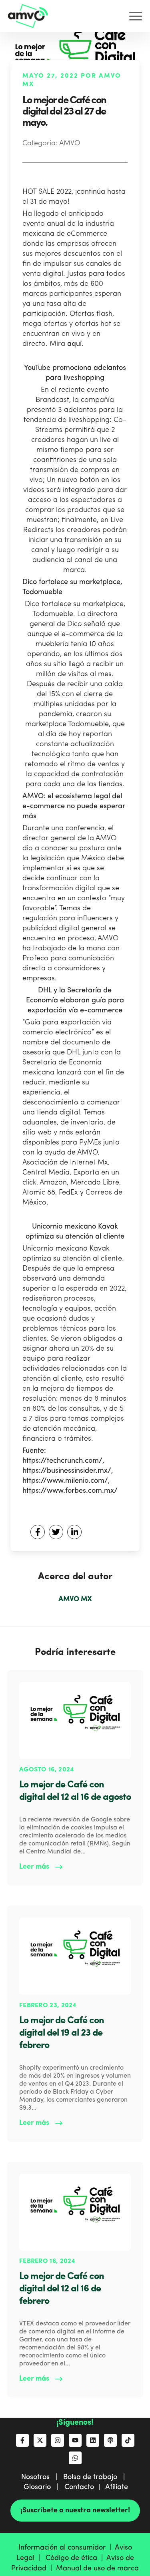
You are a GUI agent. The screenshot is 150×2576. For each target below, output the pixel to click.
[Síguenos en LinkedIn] (93, 2440)
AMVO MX (75, 1599)
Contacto (79, 2487)
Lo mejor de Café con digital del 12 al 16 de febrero (62, 2289)
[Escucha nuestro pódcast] (110, 2440)
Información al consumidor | (67, 2548)
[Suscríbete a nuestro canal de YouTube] (75, 2440)
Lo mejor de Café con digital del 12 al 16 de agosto (75, 1791)
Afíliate (117, 2487)
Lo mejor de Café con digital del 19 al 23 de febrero (62, 2033)
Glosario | (44, 2487)
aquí (74, 344)
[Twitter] (56, 1532)
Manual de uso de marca (97, 2568)
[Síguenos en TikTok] (128, 2440)
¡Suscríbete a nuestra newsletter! (75, 2510)
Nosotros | (42, 2477)
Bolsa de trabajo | (96, 2477)
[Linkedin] (74, 1532)
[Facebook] (38, 1532)
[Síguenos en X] (40, 2440)
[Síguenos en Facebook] (22, 2440)
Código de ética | (76, 2558)
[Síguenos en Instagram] (58, 2440)
